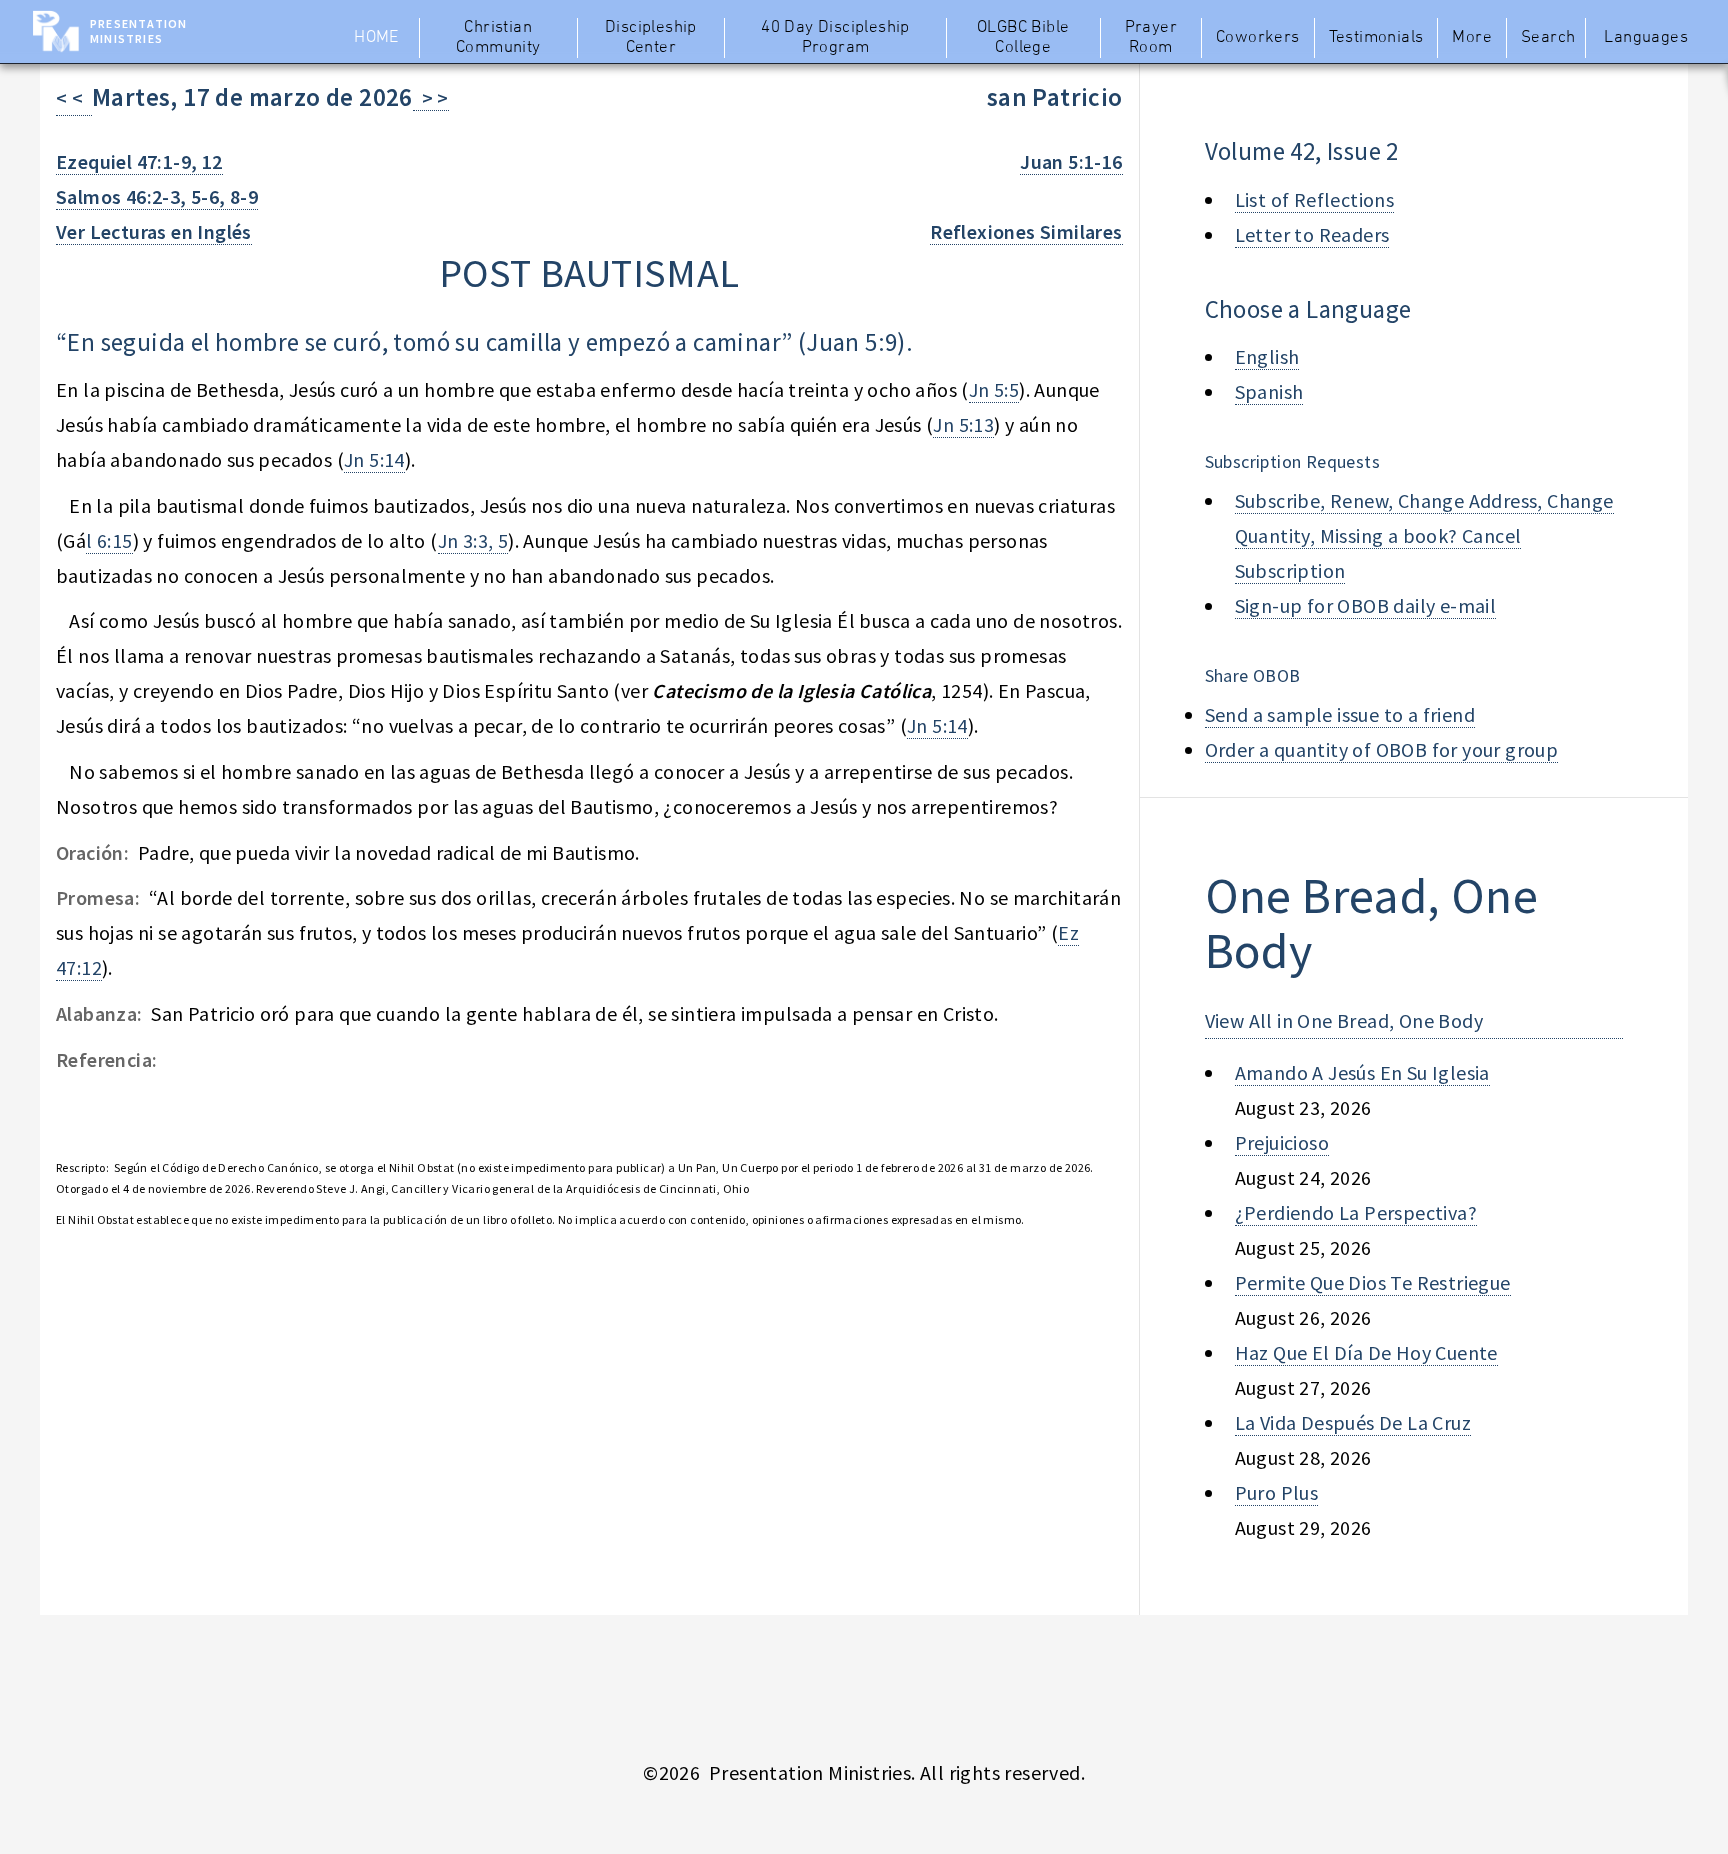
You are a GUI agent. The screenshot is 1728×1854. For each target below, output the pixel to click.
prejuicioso (1282, 1142)
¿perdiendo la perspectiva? (1356, 1212)
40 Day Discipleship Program (835, 38)
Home (376, 38)
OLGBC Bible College (1023, 38)
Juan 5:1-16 (1071, 161)
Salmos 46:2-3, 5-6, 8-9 (157, 196)
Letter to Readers (1312, 234)
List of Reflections (1315, 199)
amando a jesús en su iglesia (1362, 1072)
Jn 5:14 (374, 459)
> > (431, 97)
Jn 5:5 (994, 389)
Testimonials (1376, 38)
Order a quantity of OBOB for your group (1382, 749)
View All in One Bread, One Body (1344, 1020)
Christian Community (498, 38)
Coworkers (1258, 38)
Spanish (1269, 391)
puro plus (1277, 1492)
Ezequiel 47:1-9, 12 (139, 161)
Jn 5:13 (963, 424)
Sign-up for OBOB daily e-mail (1366, 605)
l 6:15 (109, 540)
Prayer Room (1151, 38)
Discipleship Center (651, 38)
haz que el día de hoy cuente (1366, 1352)
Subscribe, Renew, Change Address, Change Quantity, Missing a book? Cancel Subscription (1424, 535)
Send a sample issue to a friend (1340, 714)
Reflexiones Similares (1026, 231)
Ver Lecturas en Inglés (154, 231)
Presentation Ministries (138, 31)
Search (1548, 38)
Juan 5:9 (851, 342)
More (1472, 38)
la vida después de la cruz (1353, 1422)
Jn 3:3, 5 (473, 540)
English (1267, 356)
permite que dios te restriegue (1373, 1282)
